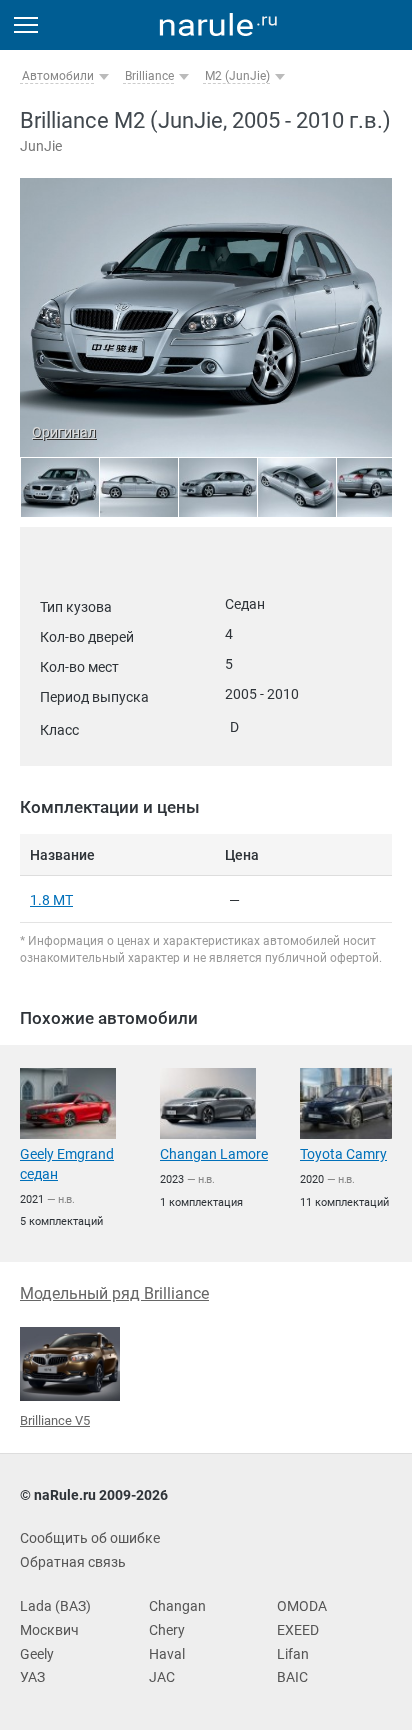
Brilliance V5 (55, 1420)
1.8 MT (51, 900)
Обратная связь (73, 1562)
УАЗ (32, 1677)
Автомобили (58, 76)
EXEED (298, 1630)
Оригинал (64, 432)
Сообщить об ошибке (90, 1538)
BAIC (292, 1677)
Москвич (49, 1630)
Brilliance (149, 76)
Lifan (293, 1654)
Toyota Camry (343, 1154)
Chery (167, 1630)
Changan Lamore (214, 1154)
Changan (177, 1606)
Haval (167, 1654)
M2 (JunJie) (237, 76)
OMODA (302, 1606)
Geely (37, 1654)
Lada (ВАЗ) (55, 1606)
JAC (162, 1677)
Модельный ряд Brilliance (114, 1293)
